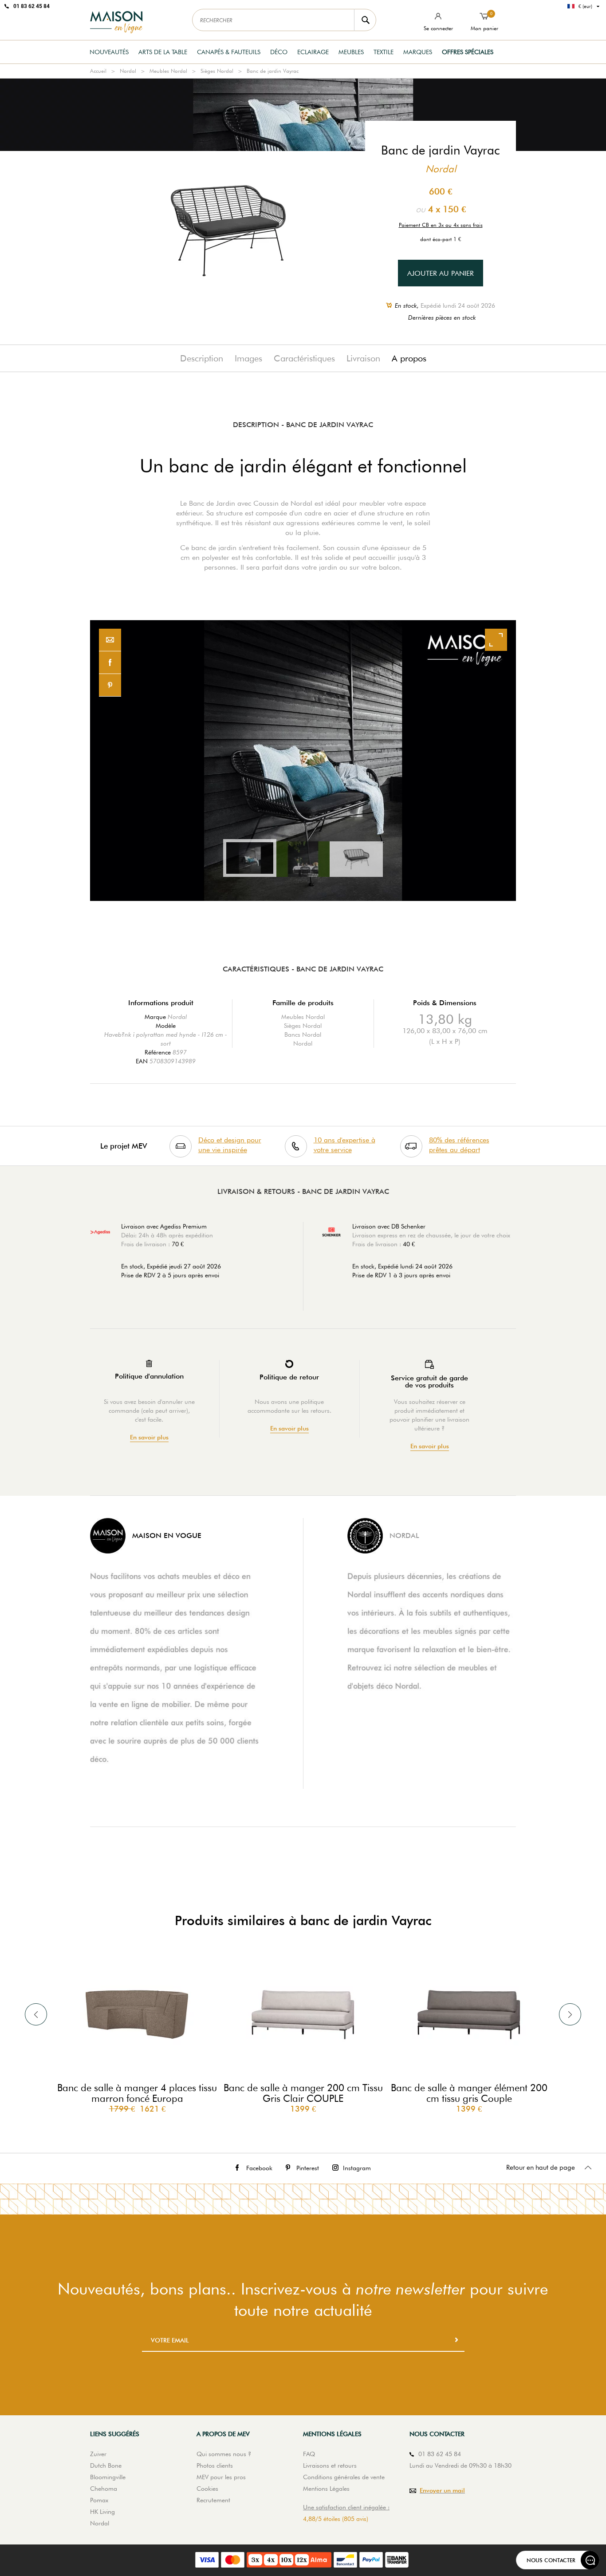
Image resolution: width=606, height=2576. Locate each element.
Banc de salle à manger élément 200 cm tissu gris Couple (469, 2093)
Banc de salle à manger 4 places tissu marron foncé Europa (137, 2093)
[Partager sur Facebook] (110, 663)
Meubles (351, 52)
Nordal (128, 71)
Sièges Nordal (217, 71)
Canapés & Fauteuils (229, 52)
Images (248, 358)
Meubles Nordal (168, 71)
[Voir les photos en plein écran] (496, 640)
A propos (409, 358)
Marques (418, 52)
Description (202, 358)
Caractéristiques (304, 358)
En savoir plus (149, 1437)
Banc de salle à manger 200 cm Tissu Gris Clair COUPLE (303, 2093)
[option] (303, 761)
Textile (384, 52)
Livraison (363, 358)
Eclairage (313, 52)
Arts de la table (163, 52)
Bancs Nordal (303, 1034)
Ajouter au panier (441, 273)
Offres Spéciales (468, 52)
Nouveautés (109, 52)
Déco (279, 52)
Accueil (98, 71)
